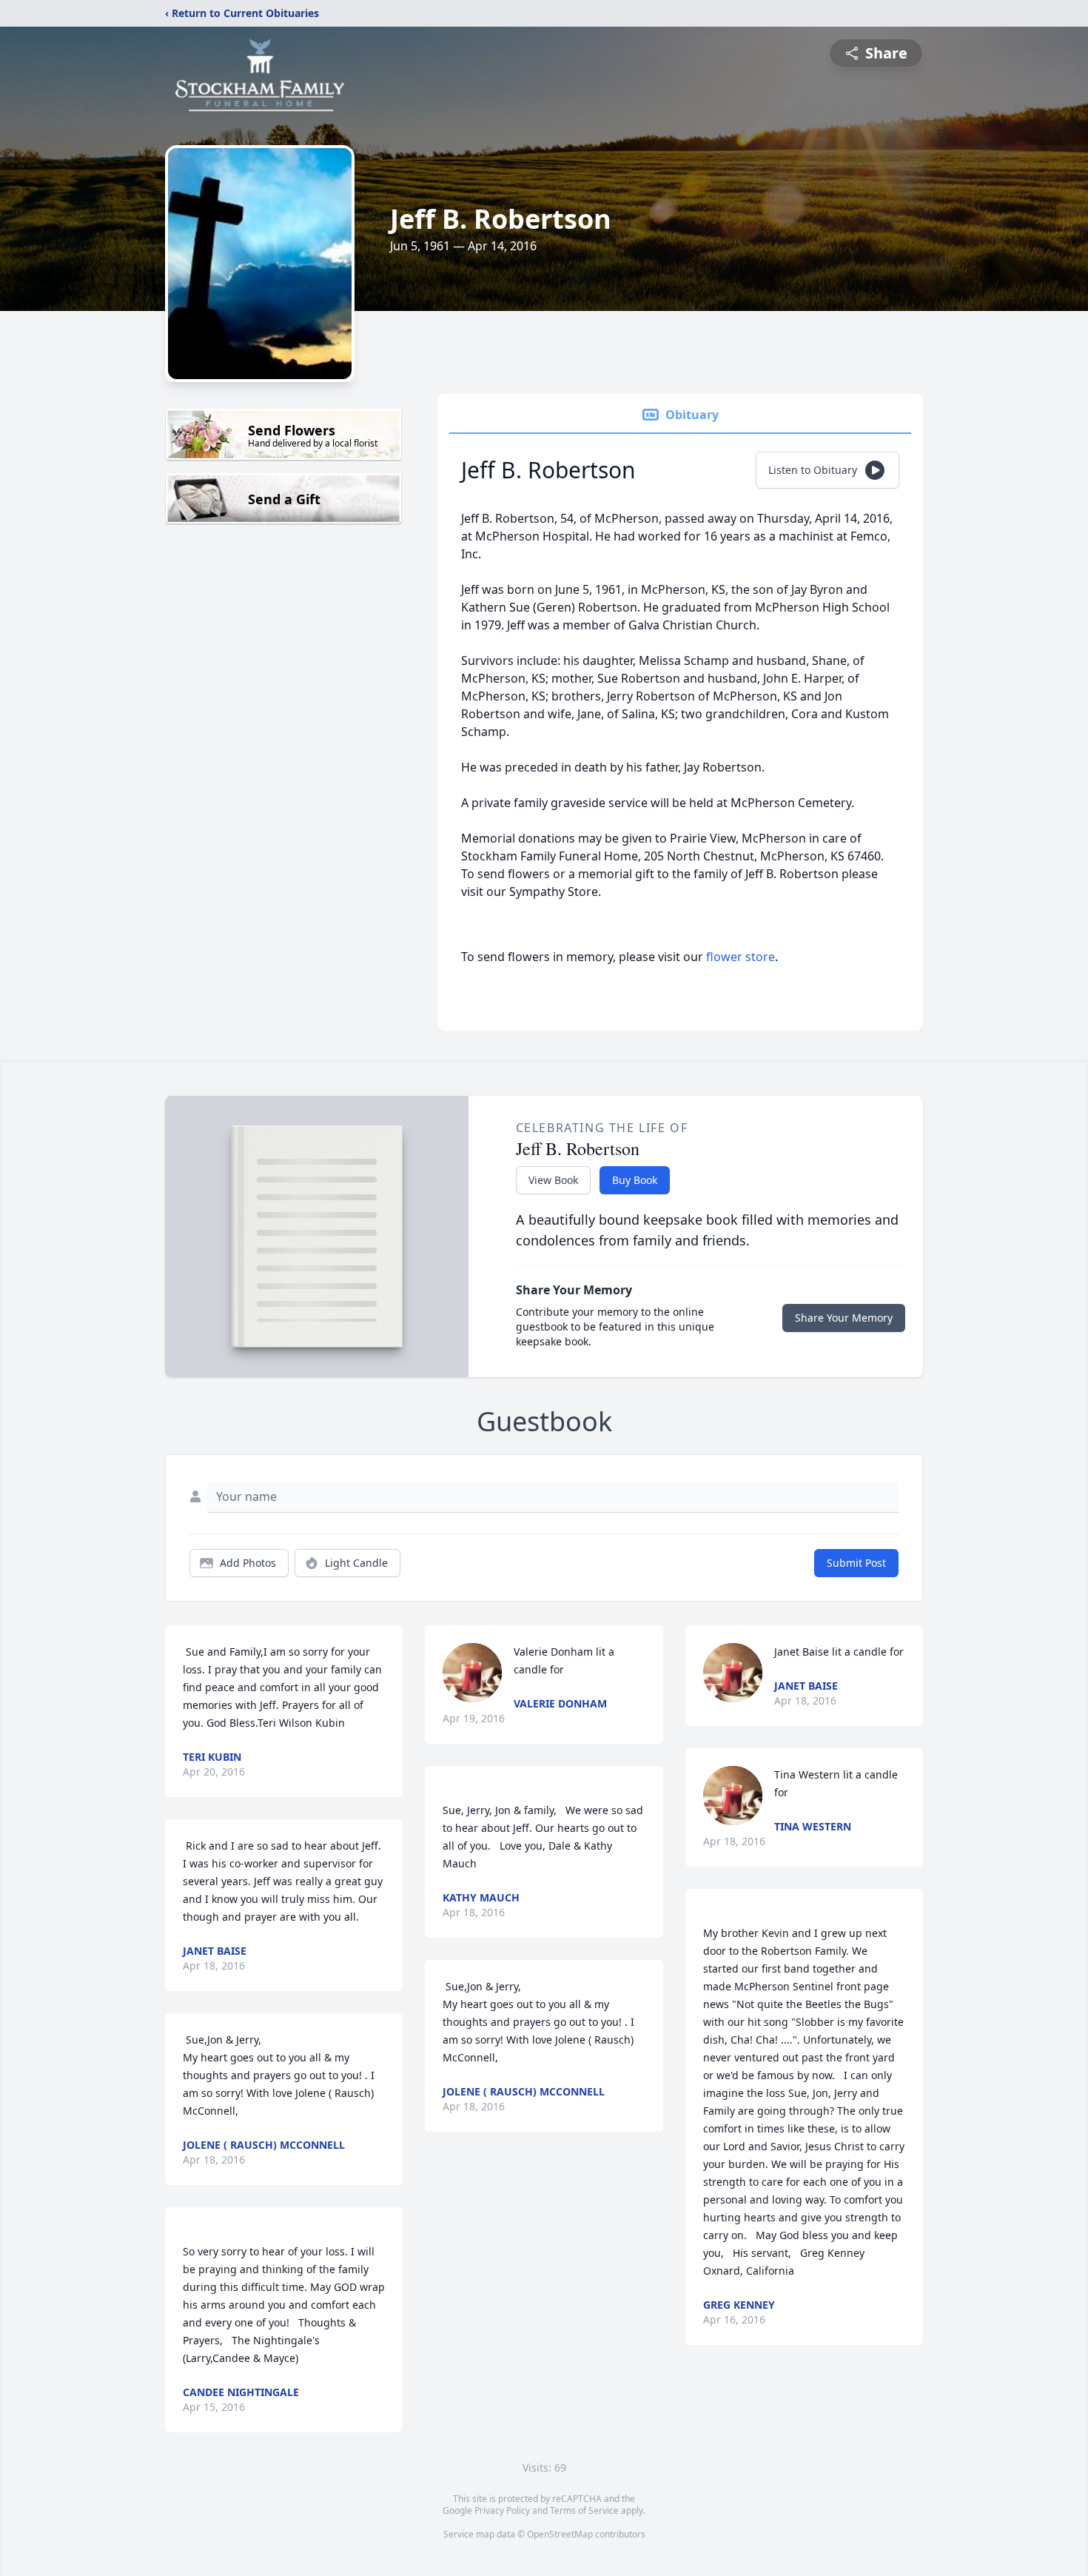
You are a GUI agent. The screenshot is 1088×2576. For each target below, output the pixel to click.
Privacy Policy (502, 2510)
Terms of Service (584, 2510)
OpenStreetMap (560, 2534)
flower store (741, 957)
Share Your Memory (844, 1318)
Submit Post (856, 1563)
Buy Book (635, 1180)
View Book (553, 1180)
